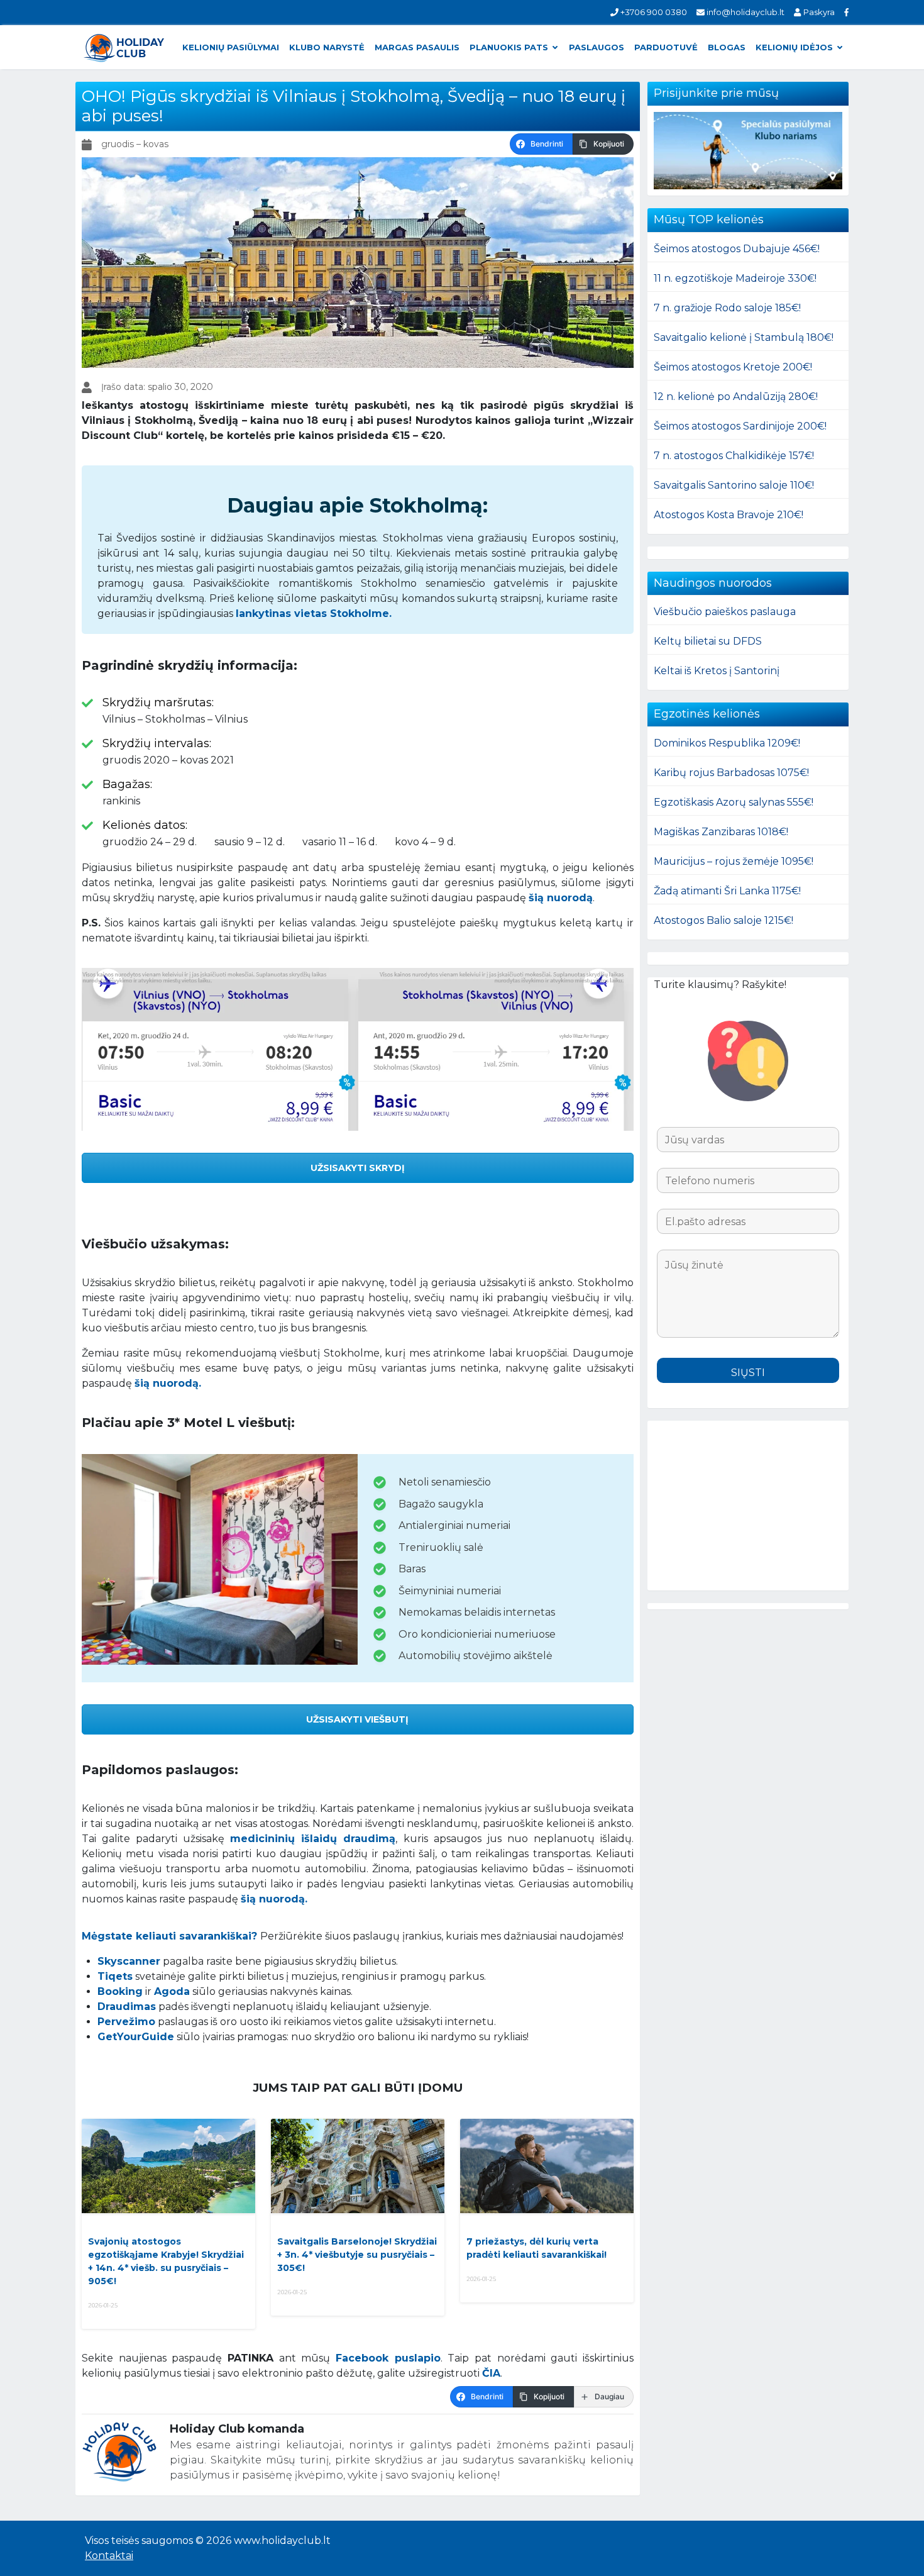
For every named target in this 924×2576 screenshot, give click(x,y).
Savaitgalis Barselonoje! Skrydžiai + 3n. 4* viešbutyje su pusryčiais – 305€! (357, 2255)
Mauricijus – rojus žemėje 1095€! (734, 861)
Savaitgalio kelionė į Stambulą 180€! (744, 337)
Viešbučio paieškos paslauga (725, 612)
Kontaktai (109, 2556)
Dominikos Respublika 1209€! (727, 743)
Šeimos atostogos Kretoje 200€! (733, 367)
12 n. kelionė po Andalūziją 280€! (736, 397)
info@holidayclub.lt (745, 12)
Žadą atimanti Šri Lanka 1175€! (727, 891)
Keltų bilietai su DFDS (708, 641)
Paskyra (818, 12)
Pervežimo (126, 2022)
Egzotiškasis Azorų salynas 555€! (734, 802)
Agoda (172, 1991)
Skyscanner (129, 1961)
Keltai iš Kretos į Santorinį (717, 671)
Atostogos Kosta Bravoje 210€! (729, 515)
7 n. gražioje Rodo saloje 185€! (727, 308)
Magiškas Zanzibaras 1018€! (721, 832)
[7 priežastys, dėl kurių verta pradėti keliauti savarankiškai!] (547, 2166)
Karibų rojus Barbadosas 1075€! (731, 773)
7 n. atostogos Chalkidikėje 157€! (734, 456)
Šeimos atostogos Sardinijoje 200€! (740, 426)
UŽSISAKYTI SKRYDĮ (358, 1168)
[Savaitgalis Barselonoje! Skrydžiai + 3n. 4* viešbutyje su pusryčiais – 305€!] (358, 2166)
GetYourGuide (136, 2037)
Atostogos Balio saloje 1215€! (723, 920)
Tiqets (115, 1976)
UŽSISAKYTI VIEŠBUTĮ (357, 1719)
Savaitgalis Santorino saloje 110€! (734, 485)
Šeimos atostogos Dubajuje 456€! (737, 249)
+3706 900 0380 (653, 12)
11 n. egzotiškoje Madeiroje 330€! (735, 278)
